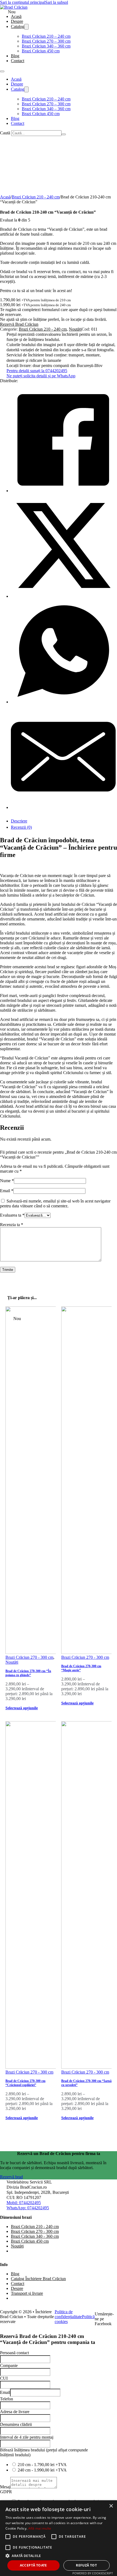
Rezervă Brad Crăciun (19, 324)
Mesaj (5, 2487)
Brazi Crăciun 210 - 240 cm (36, 197)
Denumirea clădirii (16, 2424)
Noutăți (75, 329)
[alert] (59, 2538)
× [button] (111, 2506)
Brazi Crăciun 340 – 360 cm (46, 46)
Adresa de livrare (15, 2412)
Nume (7, 1181)
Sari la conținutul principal (23, 2)
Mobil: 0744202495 (24, 2203)
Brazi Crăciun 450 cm (41, 51)
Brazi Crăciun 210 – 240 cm (46, 36)
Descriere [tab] (19, 821)
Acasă (16, 16)
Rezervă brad (11, 2177)
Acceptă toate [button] (33, 2565)
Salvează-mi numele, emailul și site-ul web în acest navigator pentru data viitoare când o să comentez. (55, 1203)
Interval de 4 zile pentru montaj (27, 2437)
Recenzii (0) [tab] (21, 827)
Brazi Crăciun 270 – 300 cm (46, 41)
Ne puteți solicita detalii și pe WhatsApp (41, 376)
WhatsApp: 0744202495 (28, 2208)
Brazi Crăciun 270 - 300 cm (29, 1657)
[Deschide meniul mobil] (2, 71)
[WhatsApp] (63, 702)
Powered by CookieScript (93, 2573)
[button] (59, 2556)
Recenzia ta (12, 1225)
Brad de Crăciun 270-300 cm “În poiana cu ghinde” (28, 1673)
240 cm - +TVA (42, 2470)
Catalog (18, 26)
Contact (18, 61)
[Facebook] (63, 491)
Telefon (7, 2399)
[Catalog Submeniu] (26, 27)
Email (7, 1191)
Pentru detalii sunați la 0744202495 (37, 371)
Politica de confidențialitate (68, 2314)
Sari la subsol (57, 2)
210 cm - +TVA (42, 2465)
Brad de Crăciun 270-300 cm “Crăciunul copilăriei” (25, 2083)
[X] (63, 596)
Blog (15, 56)
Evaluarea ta (12, 1215)
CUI (4, 2378)
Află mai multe (40, 2528)
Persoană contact (14, 2353)
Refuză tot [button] (86, 2565)
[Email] (63, 807)
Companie (9, 2365)
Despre (17, 21)
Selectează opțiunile (22, 1708)
